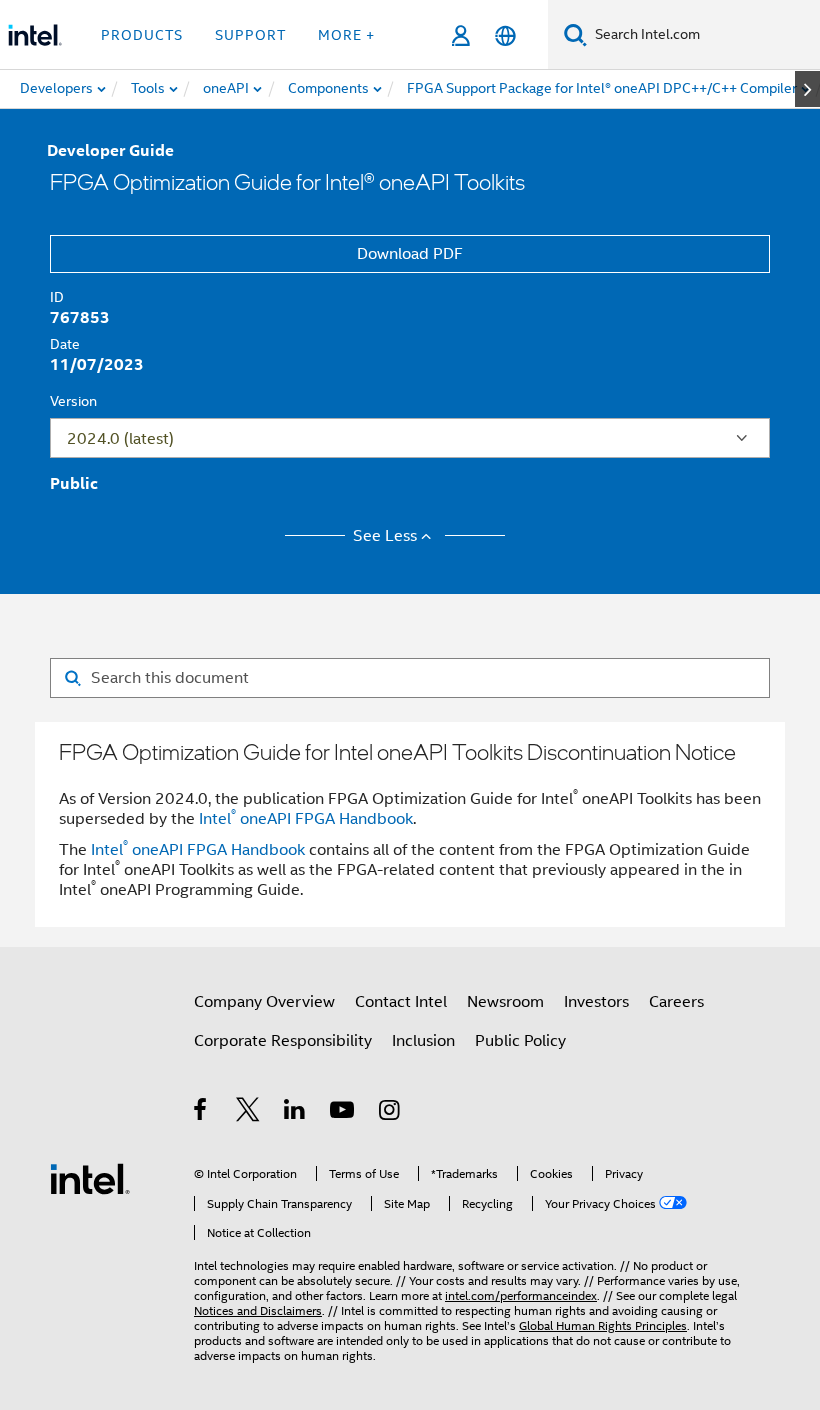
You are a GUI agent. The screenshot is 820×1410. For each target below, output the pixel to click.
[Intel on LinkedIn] (295, 1113)
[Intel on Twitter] (248, 1113)
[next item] (807, 89)
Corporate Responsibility (283, 1041)
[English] (505, 35)
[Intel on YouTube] (343, 1113)
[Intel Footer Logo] (90, 1178)
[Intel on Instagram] (390, 1113)
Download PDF (410, 254)
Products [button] (142, 35)
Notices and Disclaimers (258, 1310)
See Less (385, 536)
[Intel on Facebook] (201, 1113)
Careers (676, 1002)
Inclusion (423, 1041)
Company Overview (264, 1002)
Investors (596, 1002)
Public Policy (520, 1041)
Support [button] (250, 35)
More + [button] (346, 35)
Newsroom (505, 1002)
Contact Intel (401, 1002)
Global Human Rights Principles (603, 1325)
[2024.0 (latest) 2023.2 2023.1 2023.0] (410, 438)
